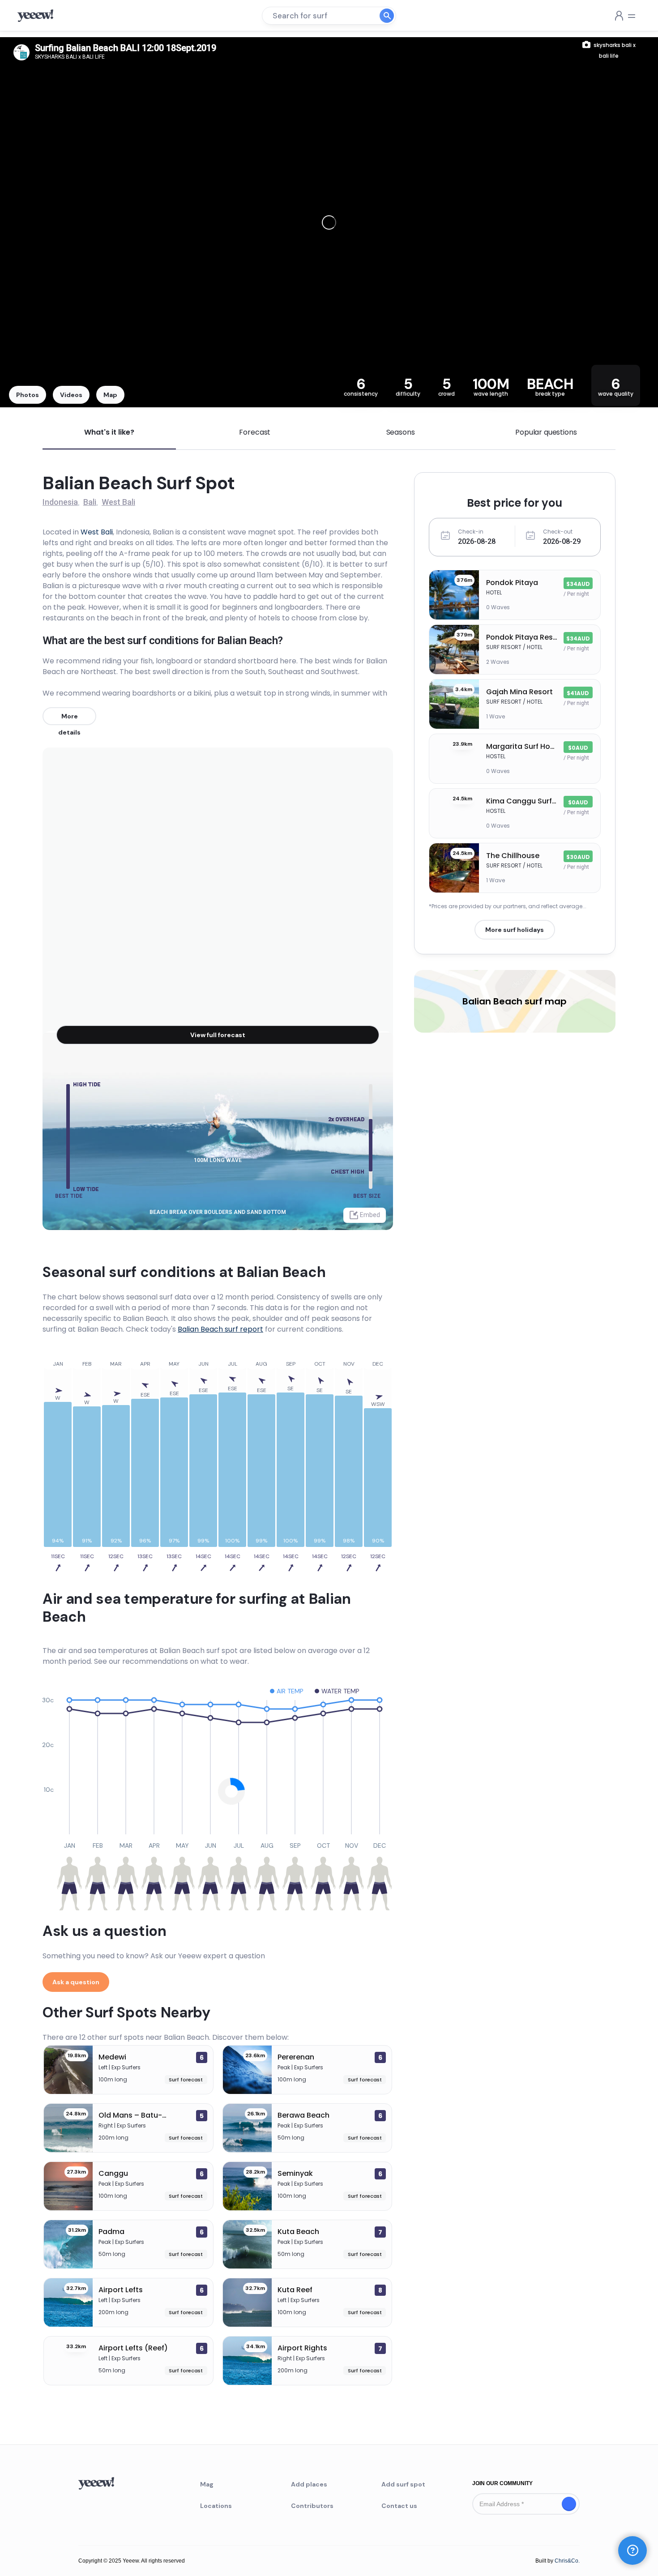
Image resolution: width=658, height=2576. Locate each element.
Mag (207, 2484)
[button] (632, 2550)
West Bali (97, 532)
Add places (309, 2484)
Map (110, 395)
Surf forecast (186, 2080)
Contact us (399, 2506)
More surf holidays (515, 930)
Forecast (255, 432)
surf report (220, 1329)
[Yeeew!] (39, 16)
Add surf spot (403, 2484)
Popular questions (546, 432)
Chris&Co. (567, 2561)
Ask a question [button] (76, 1982)
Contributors (312, 2506)
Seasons (401, 432)
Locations (216, 2506)
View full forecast (218, 1035)
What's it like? (109, 432)
